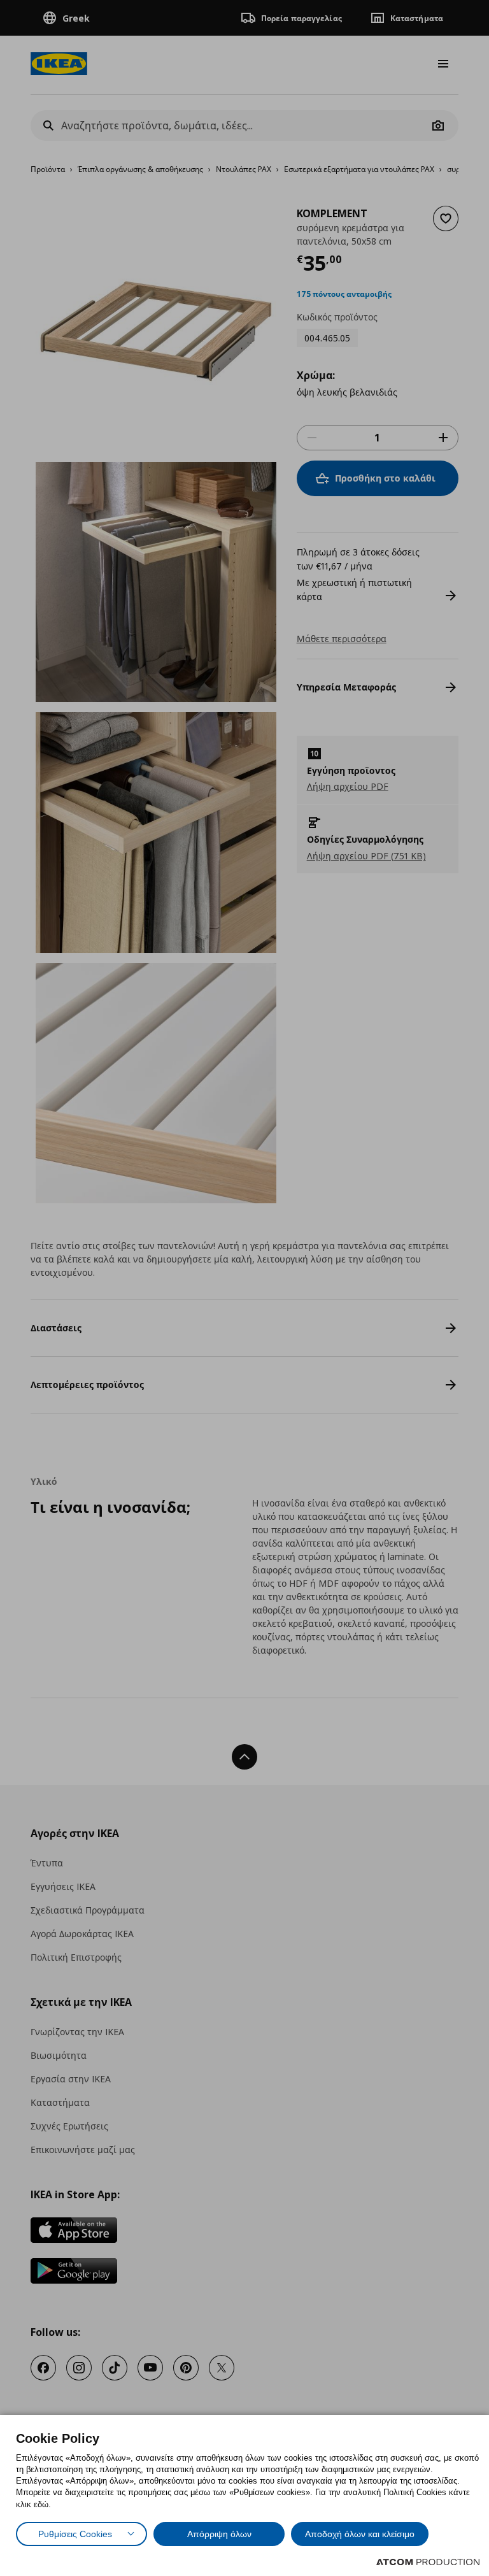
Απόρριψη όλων (219, 2534)
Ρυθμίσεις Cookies (75, 2534)
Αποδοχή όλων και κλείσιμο (360, 2534)
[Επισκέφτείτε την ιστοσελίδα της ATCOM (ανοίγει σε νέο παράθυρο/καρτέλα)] (428, 2562)
